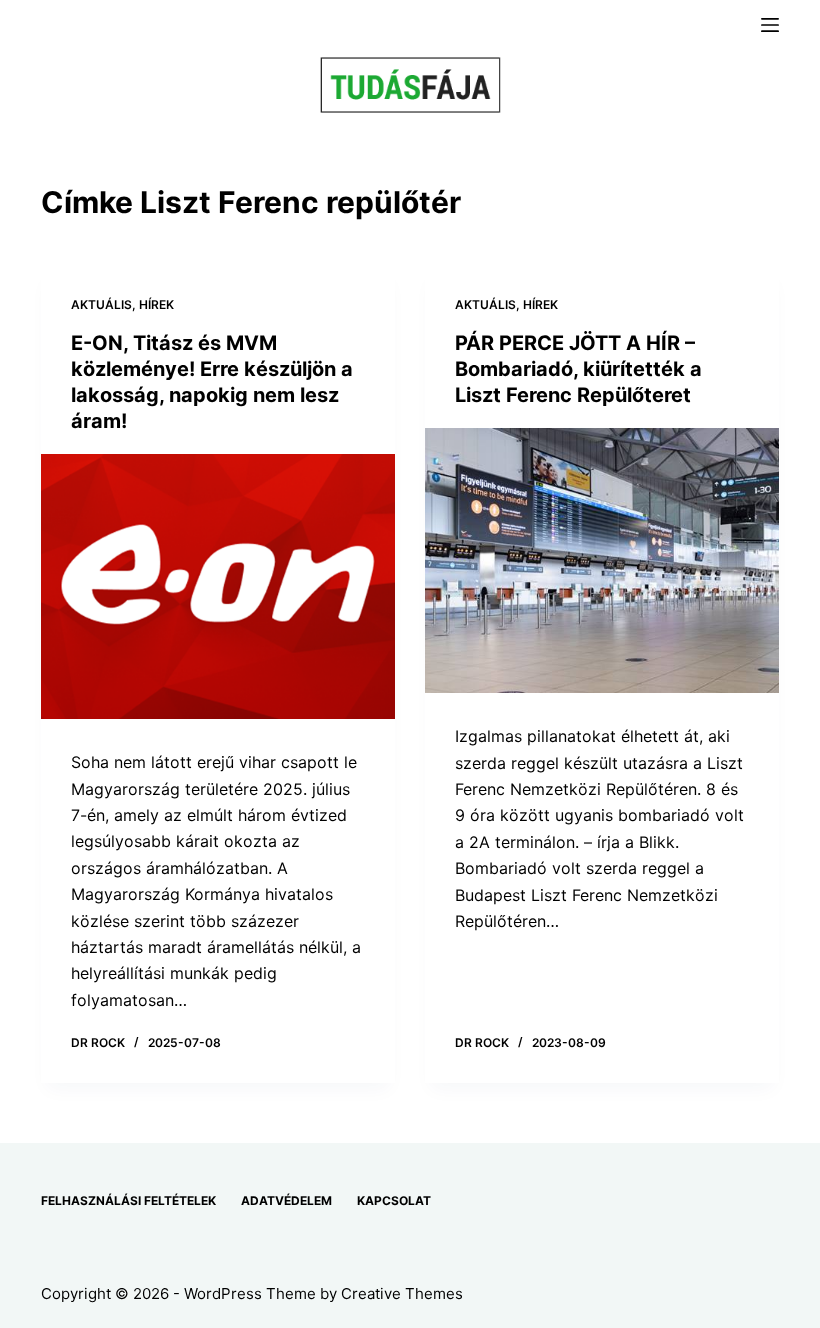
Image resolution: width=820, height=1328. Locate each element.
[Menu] (770, 25)
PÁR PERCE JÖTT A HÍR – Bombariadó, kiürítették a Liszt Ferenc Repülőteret (578, 369)
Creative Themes (402, 1293)
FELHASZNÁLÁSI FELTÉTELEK (128, 1200)
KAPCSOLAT (394, 1200)
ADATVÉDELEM (286, 1200)
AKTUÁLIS (101, 304)
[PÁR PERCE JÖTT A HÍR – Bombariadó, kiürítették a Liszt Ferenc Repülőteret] (602, 561)
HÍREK (156, 304)
